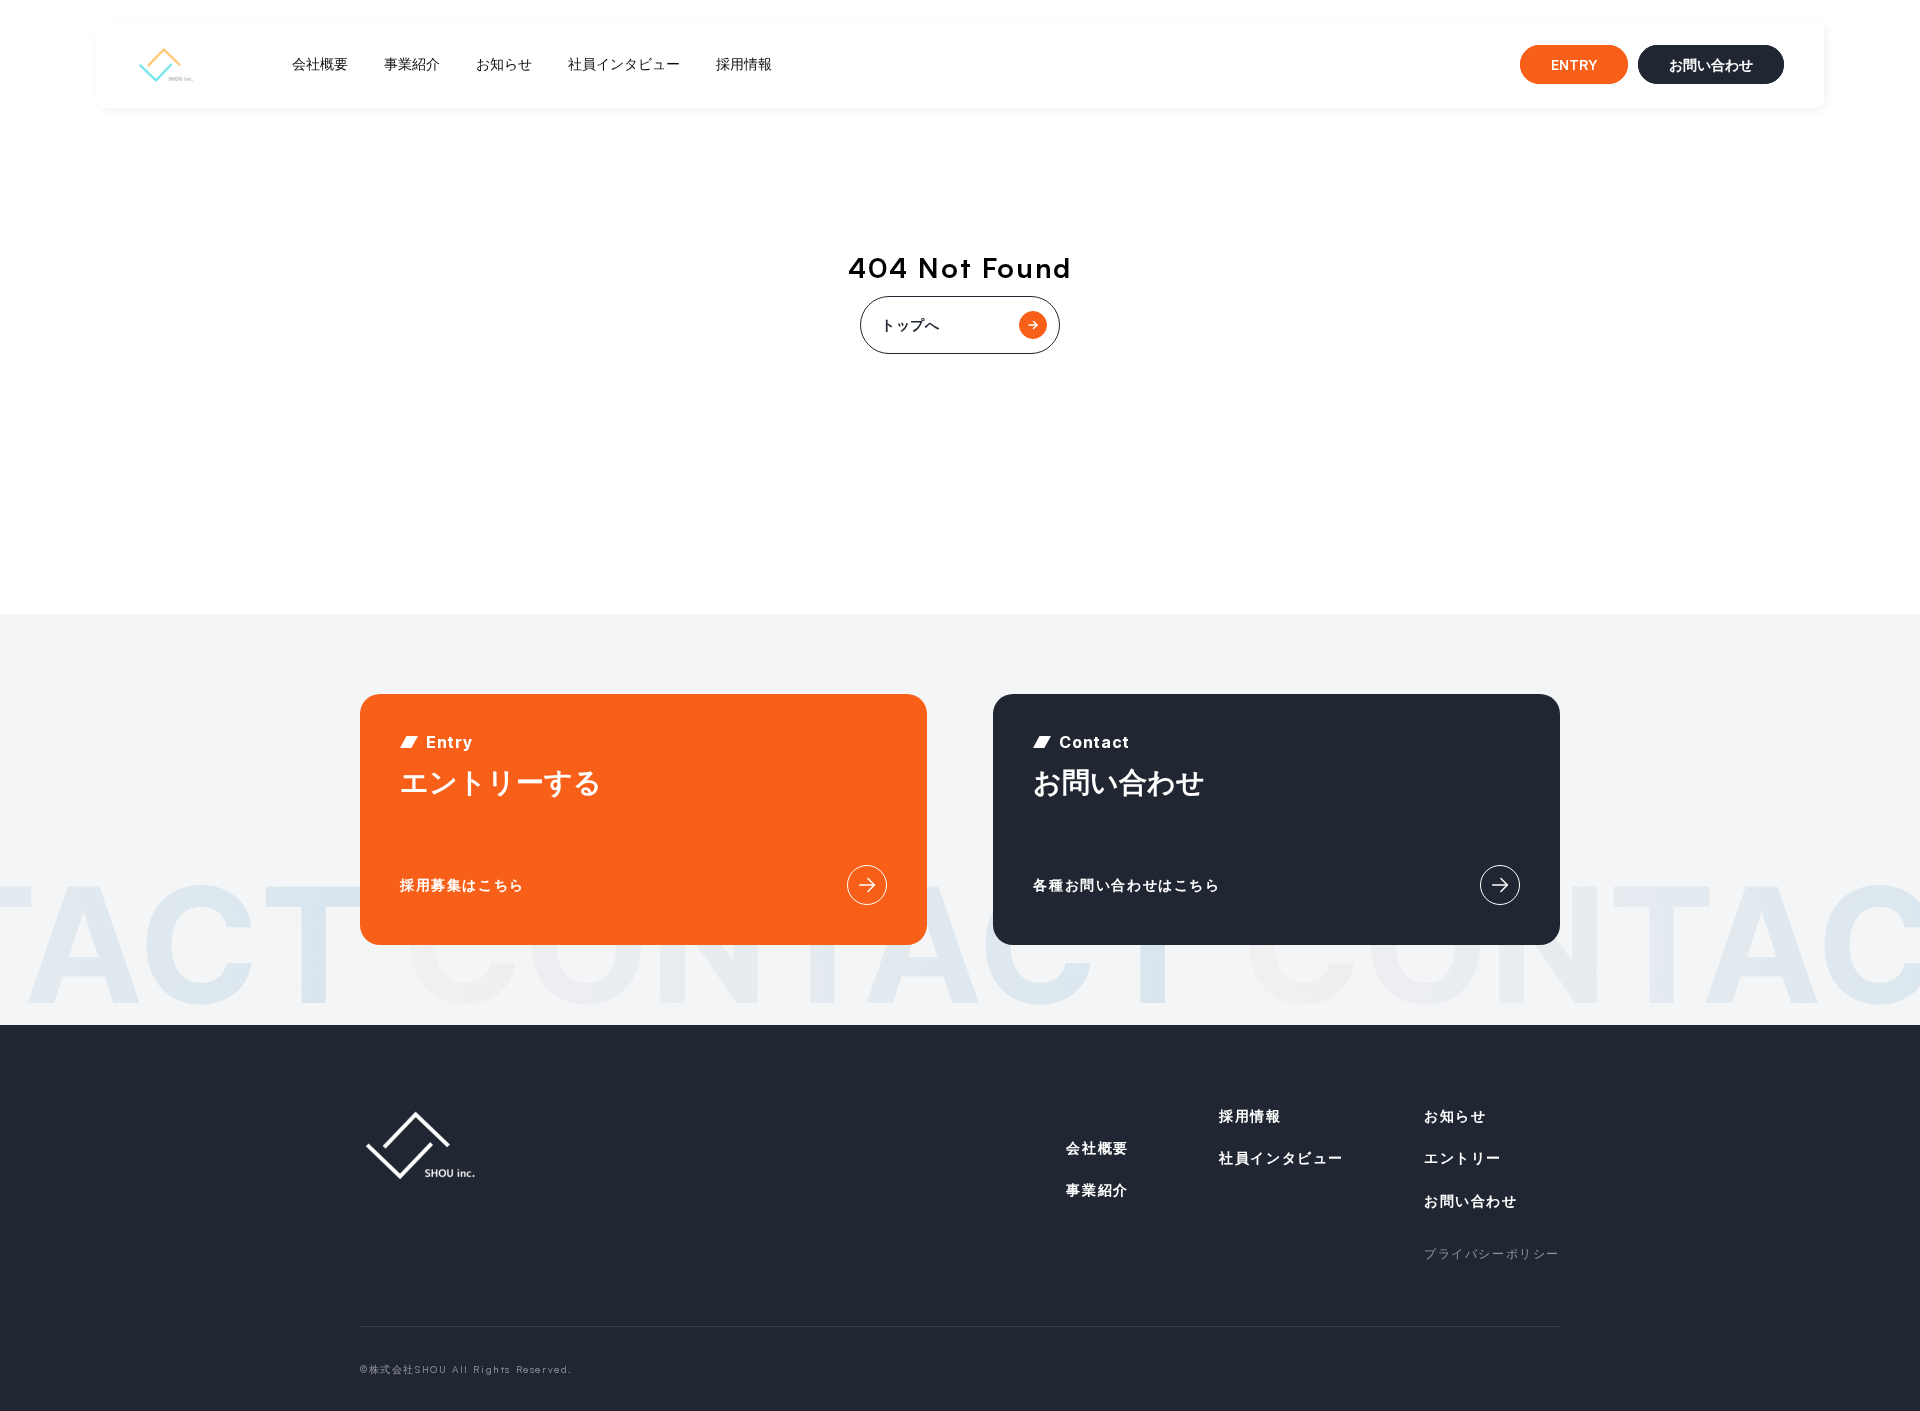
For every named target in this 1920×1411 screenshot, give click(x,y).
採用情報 (744, 63)
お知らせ (504, 63)
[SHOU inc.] (166, 64)
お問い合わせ (1711, 64)
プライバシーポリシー (1492, 1253)
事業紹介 (412, 63)
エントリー (1463, 1157)
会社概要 (320, 63)
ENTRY (1574, 64)
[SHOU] (420, 1144)
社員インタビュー (624, 63)
